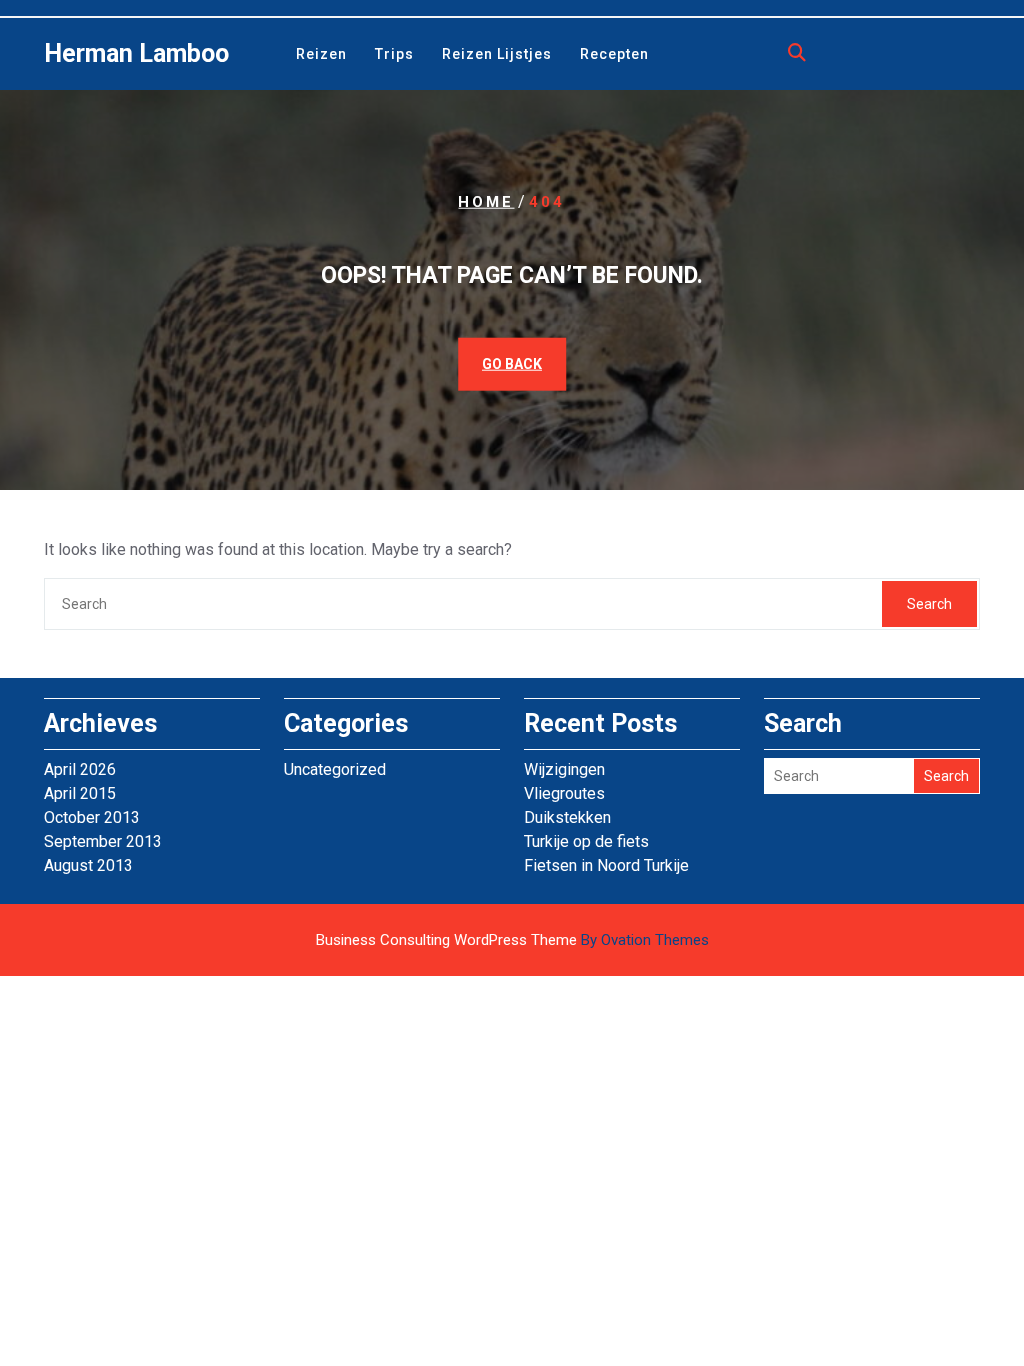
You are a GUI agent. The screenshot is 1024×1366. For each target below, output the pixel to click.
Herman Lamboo (136, 53)
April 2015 (80, 793)
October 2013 (92, 817)
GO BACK (512, 363)
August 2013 (88, 865)
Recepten (614, 54)
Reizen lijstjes (497, 54)
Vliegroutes (564, 793)
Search (929, 604)
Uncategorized (335, 769)
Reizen (321, 54)
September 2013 (103, 841)
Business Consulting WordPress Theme (512, 940)
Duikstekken (567, 817)
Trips (394, 54)
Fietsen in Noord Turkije (606, 865)
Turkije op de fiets (586, 841)
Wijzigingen (564, 769)
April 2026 (80, 769)
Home (486, 202)
